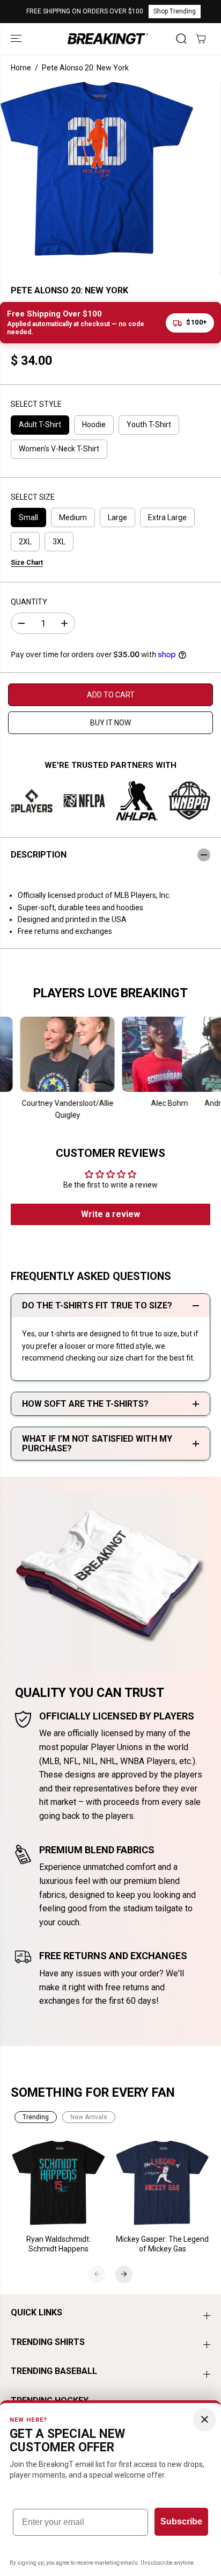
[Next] (124, 2274)
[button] (17, 38)
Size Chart (27, 563)
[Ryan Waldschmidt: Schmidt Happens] (59, 2183)
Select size (33, 497)
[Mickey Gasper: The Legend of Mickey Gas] (163, 2183)
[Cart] (201, 39)
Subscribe (181, 2521)
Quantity (29, 602)
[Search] (181, 39)
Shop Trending (175, 11)
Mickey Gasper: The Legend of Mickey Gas (162, 2244)
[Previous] (97, 2274)
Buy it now (110, 723)
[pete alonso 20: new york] (97, 169)
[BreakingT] (108, 38)
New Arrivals (89, 2117)
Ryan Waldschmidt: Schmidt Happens (58, 2244)
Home (21, 68)
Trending (36, 2117)
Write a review (110, 1214)
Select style (36, 404)
